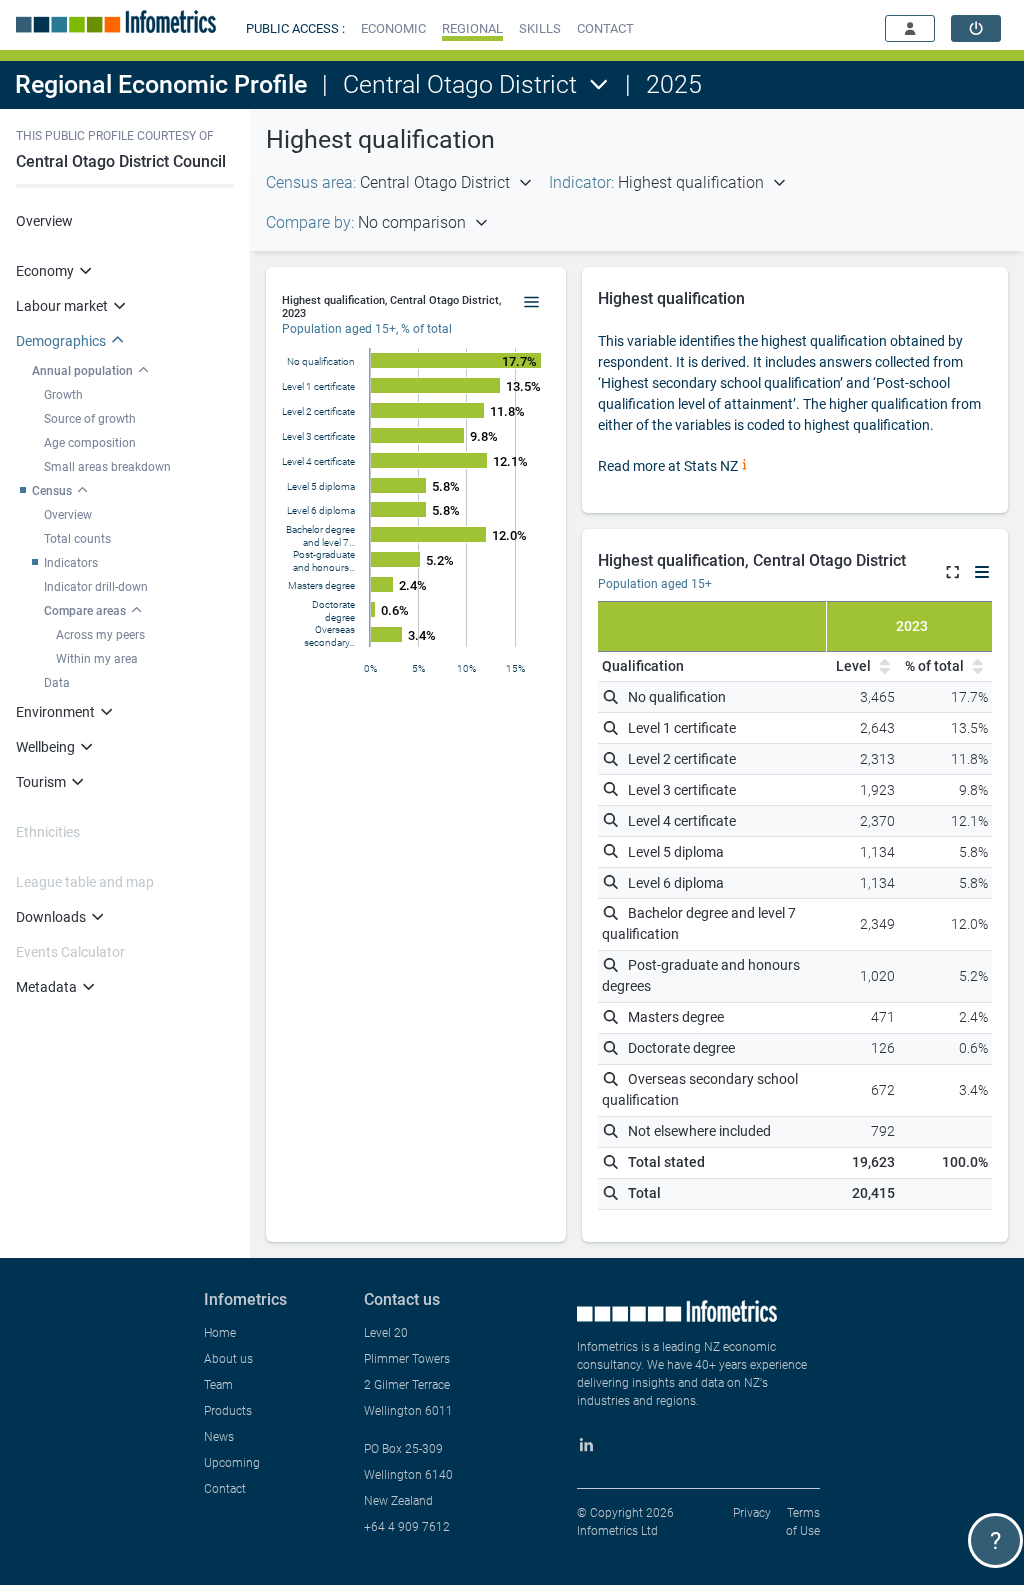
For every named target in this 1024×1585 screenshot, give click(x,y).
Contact (225, 1489)
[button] (393, 28)
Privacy (752, 1513)
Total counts (77, 539)
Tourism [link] (41, 782)
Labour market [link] (62, 306)
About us (228, 1359)
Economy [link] (45, 271)
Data (57, 683)
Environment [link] (55, 712)
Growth (63, 395)
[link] (976, 28)
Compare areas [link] (85, 611)
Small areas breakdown (107, 467)
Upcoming (232, 1463)
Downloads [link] (51, 917)
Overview (44, 221)
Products (228, 1411)
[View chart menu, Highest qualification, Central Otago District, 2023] (532, 303)
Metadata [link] (46, 987)
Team (218, 1385)
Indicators (71, 563)
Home (220, 1333)
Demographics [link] (61, 341)
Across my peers (100, 635)
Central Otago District (460, 84)
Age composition (90, 443)
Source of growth (90, 419)
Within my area (97, 659)
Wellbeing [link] (45, 747)
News (219, 1437)
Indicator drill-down (96, 587)
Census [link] (52, 491)
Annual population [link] (82, 371)
